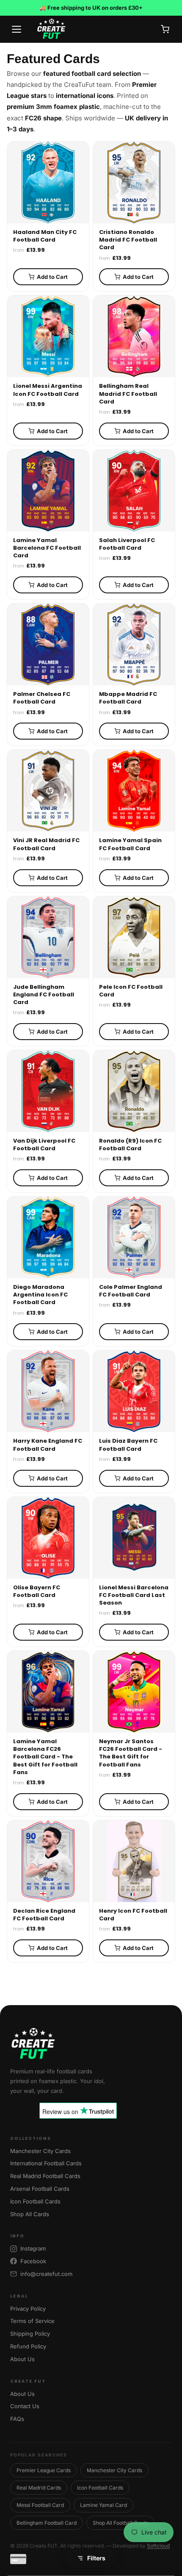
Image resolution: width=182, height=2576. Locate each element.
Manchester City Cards (40, 2151)
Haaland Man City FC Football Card (45, 236)
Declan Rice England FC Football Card (44, 1915)
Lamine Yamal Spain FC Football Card (130, 844)
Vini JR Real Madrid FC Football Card (46, 844)
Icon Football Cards (35, 2201)
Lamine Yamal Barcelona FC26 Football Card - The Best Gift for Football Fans (45, 1757)
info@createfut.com (46, 2274)
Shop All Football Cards (120, 2523)
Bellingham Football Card (47, 2523)
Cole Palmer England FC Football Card (131, 1291)
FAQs (17, 2419)
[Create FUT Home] (91, 2044)
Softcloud (158, 2546)
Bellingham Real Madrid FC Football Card (128, 394)
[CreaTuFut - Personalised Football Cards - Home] (92, 29)
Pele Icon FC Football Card (131, 991)
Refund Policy (28, 2346)
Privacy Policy (28, 2309)
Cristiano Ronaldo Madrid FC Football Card (128, 240)
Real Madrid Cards (39, 2488)
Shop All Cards (30, 2214)
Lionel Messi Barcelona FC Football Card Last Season (134, 1595)
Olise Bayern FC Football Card (37, 1591)
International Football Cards (46, 2163)
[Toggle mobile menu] (17, 29)
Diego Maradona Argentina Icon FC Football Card (40, 1295)
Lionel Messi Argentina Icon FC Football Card (48, 390)
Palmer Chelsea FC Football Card (42, 698)
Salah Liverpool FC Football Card (127, 544)
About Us (22, 2359)
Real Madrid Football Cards (45, 2176)
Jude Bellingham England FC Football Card (44, 995)
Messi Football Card (40, 2505)
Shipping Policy (30, 2334)
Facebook (33, 2261)
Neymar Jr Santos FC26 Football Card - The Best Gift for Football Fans (131, 1753)
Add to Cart (52, 277)
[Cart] (165, 29)
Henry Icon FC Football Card (133, 1915)
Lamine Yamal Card (103, 2505)
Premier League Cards (44, 2470)
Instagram (33, 2248)
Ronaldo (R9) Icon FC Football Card (130, 1145)
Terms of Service (32, 2321)
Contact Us (25, 2406)
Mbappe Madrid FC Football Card (128, 698)
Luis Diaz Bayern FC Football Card (128, 1445)
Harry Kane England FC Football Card (48, 1445)
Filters (96, 2558)
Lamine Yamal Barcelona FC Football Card (47, 548)
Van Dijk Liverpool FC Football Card (44, 1145)
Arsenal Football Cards (40, 2189)
